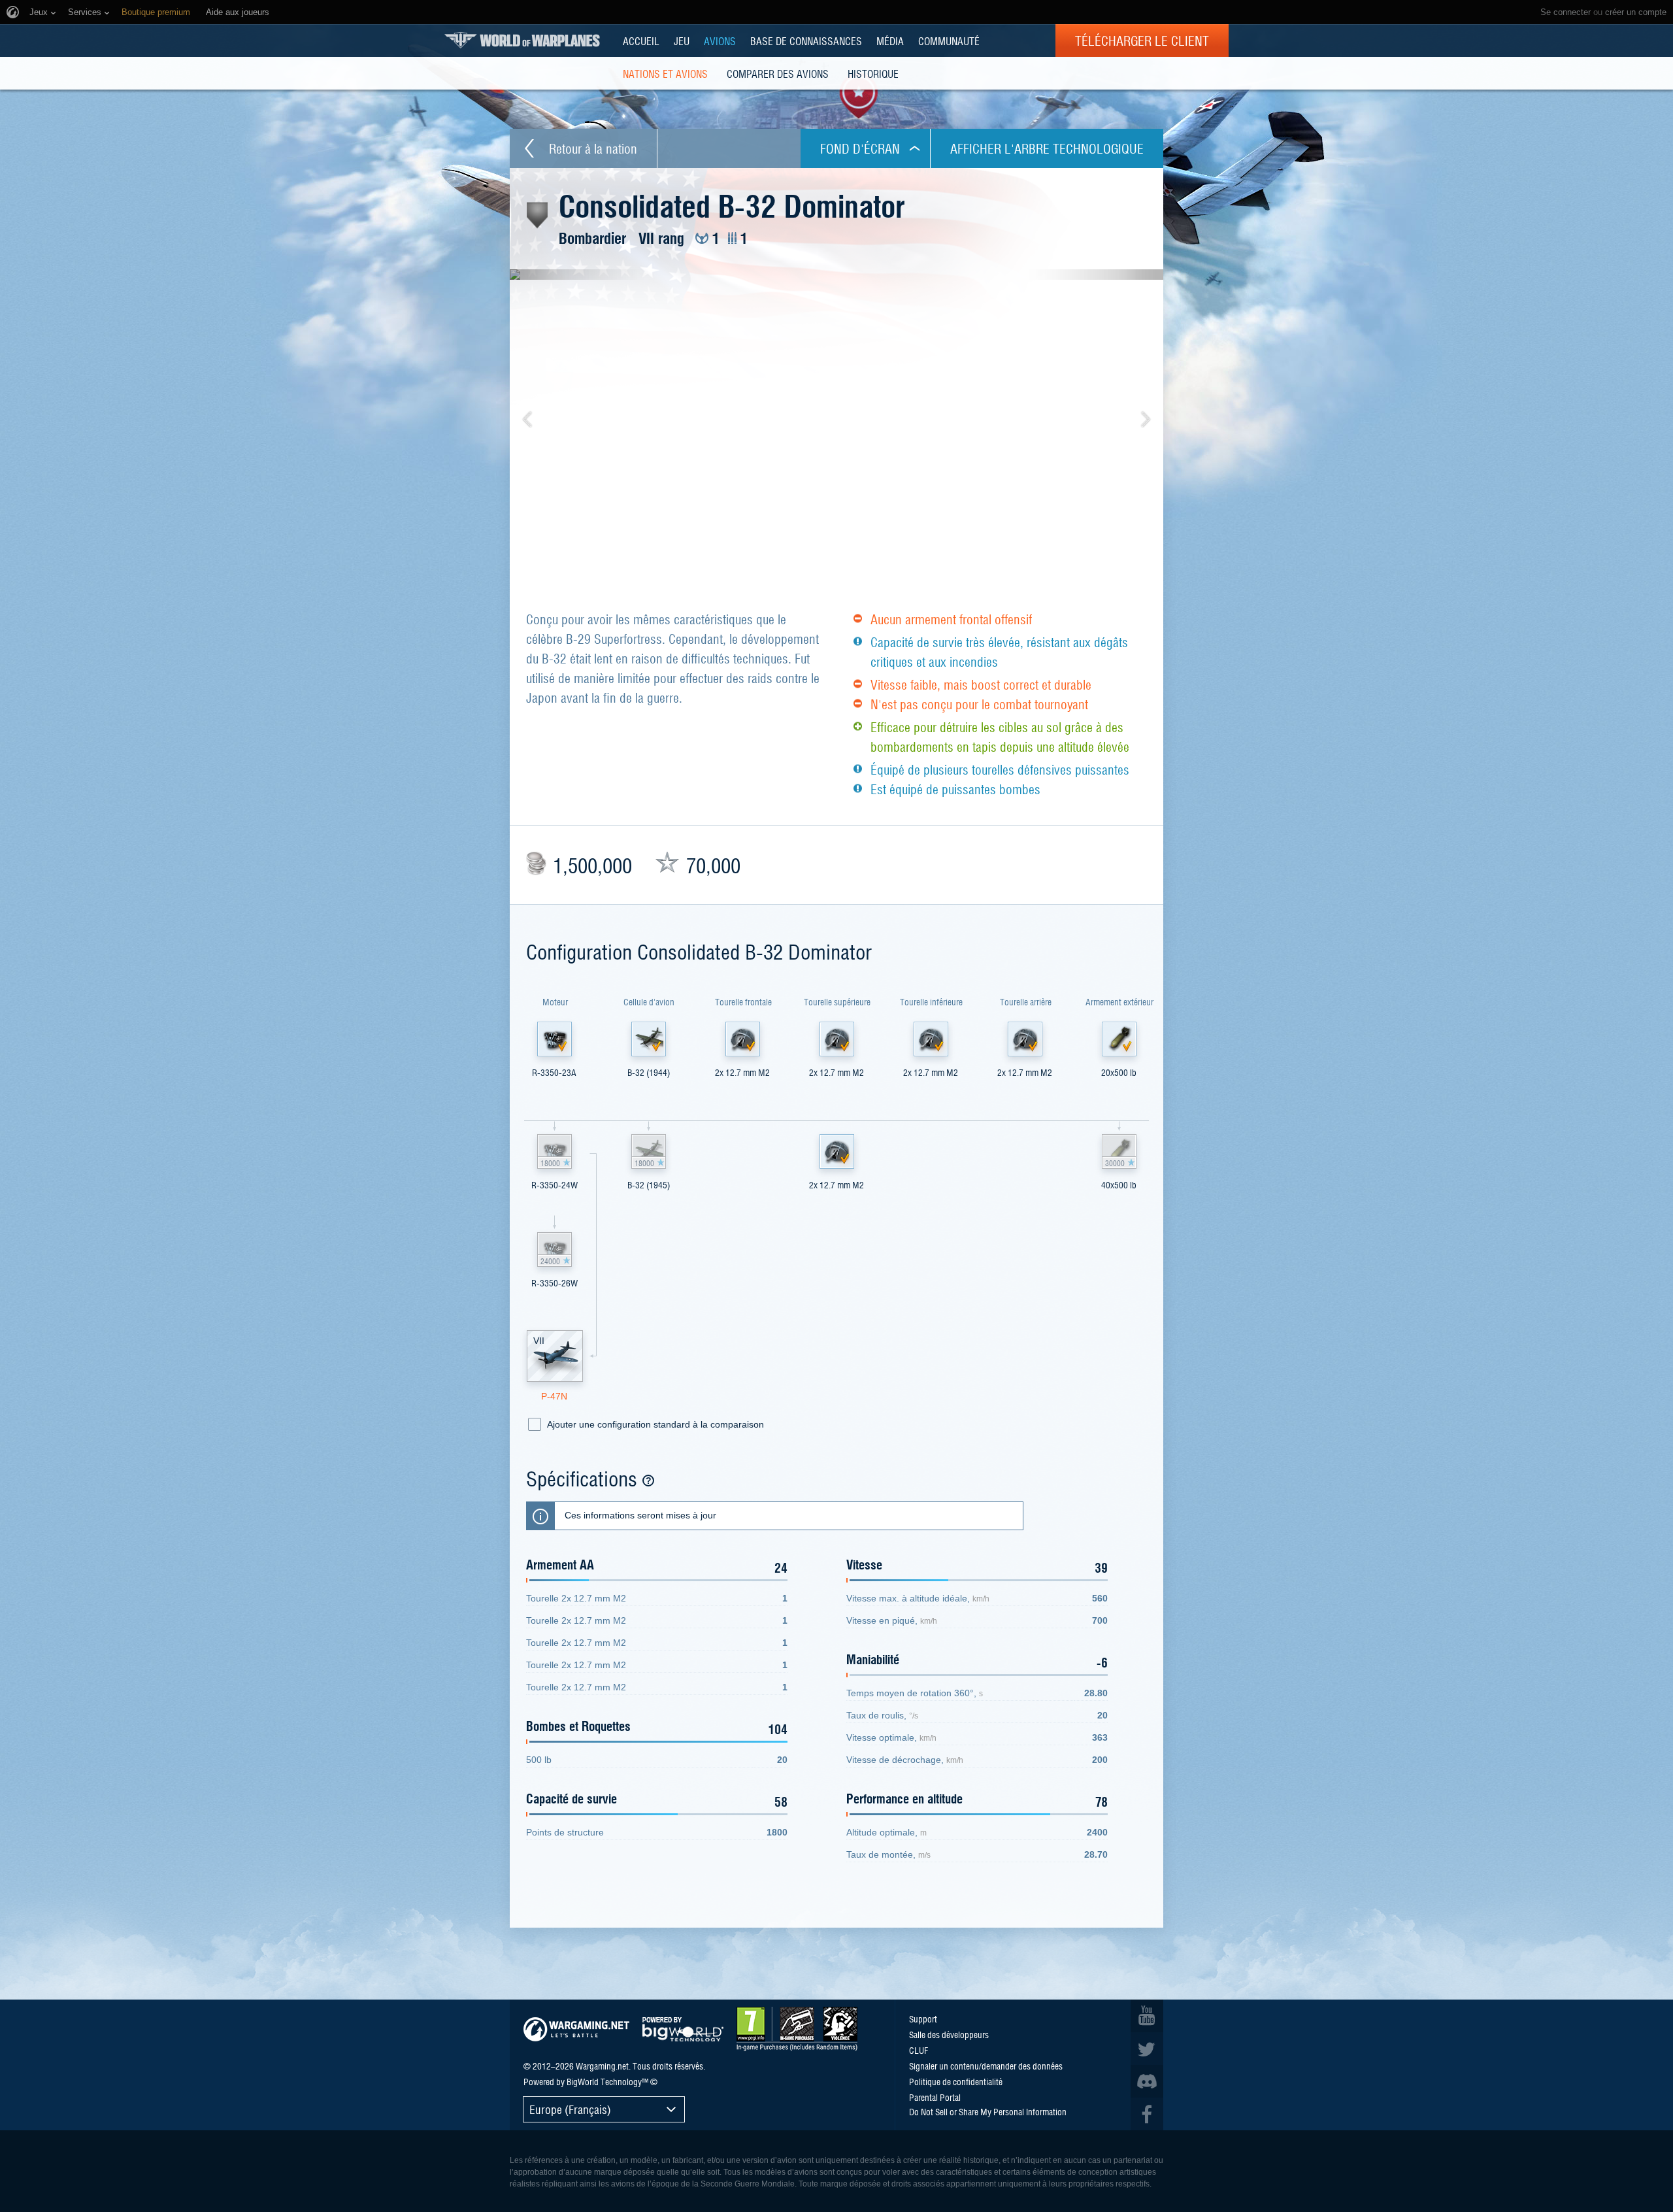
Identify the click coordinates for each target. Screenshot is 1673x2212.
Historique (873, 73)
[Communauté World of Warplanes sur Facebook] (1147, 2114)
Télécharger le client (1142, 41)
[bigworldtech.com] (683, 2029)
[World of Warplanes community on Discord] (1147, 2081)
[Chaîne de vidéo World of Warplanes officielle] (1147, 2016)
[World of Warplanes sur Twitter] (1147, 2049)
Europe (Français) (570, 2109)
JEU (682, 41)
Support (923, 2019)
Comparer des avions (778, 73)
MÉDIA (890, 41)
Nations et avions (665, 73)
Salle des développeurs (949, 2034)
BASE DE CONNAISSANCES (806, 41)
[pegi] (797, 2029)
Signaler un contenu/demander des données (986, 2066)
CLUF (919, 2050)
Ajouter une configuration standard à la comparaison (655, 1424)
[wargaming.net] (576, 2029)
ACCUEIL (641, 41)
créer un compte (1636, 12)
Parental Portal (935, 2097)
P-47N (554, 1396)
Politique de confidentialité (956, 2081)
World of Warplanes (522, 40)
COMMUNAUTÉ (949, 41)
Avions (720, 41)
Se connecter (1565, 12)
